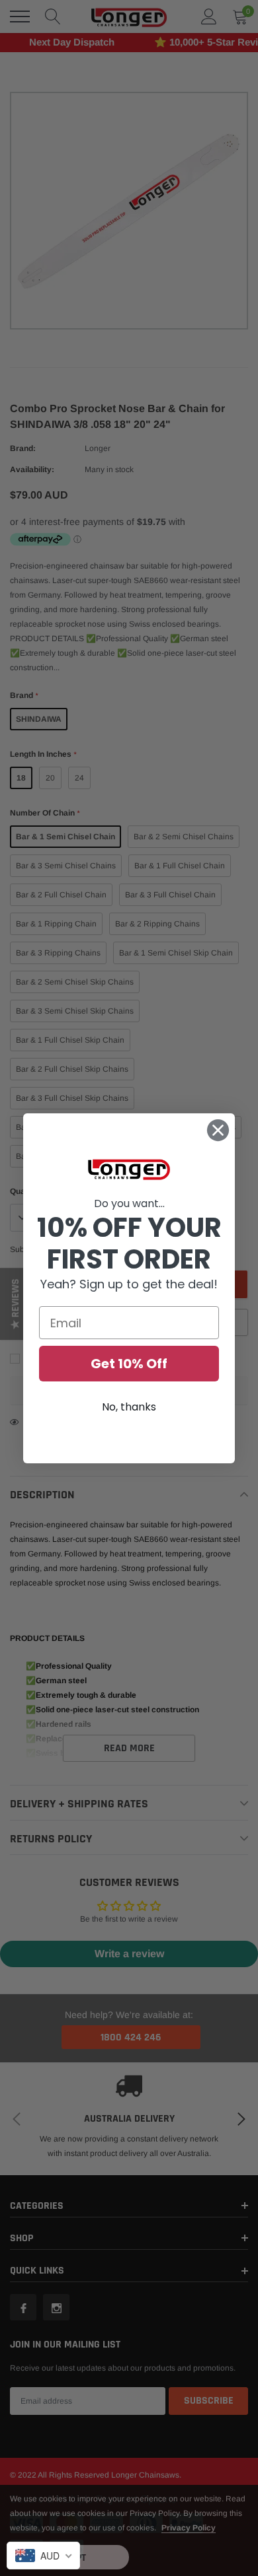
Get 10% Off (129, 1364)
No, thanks (129, 1407)
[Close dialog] (218, 1130)
